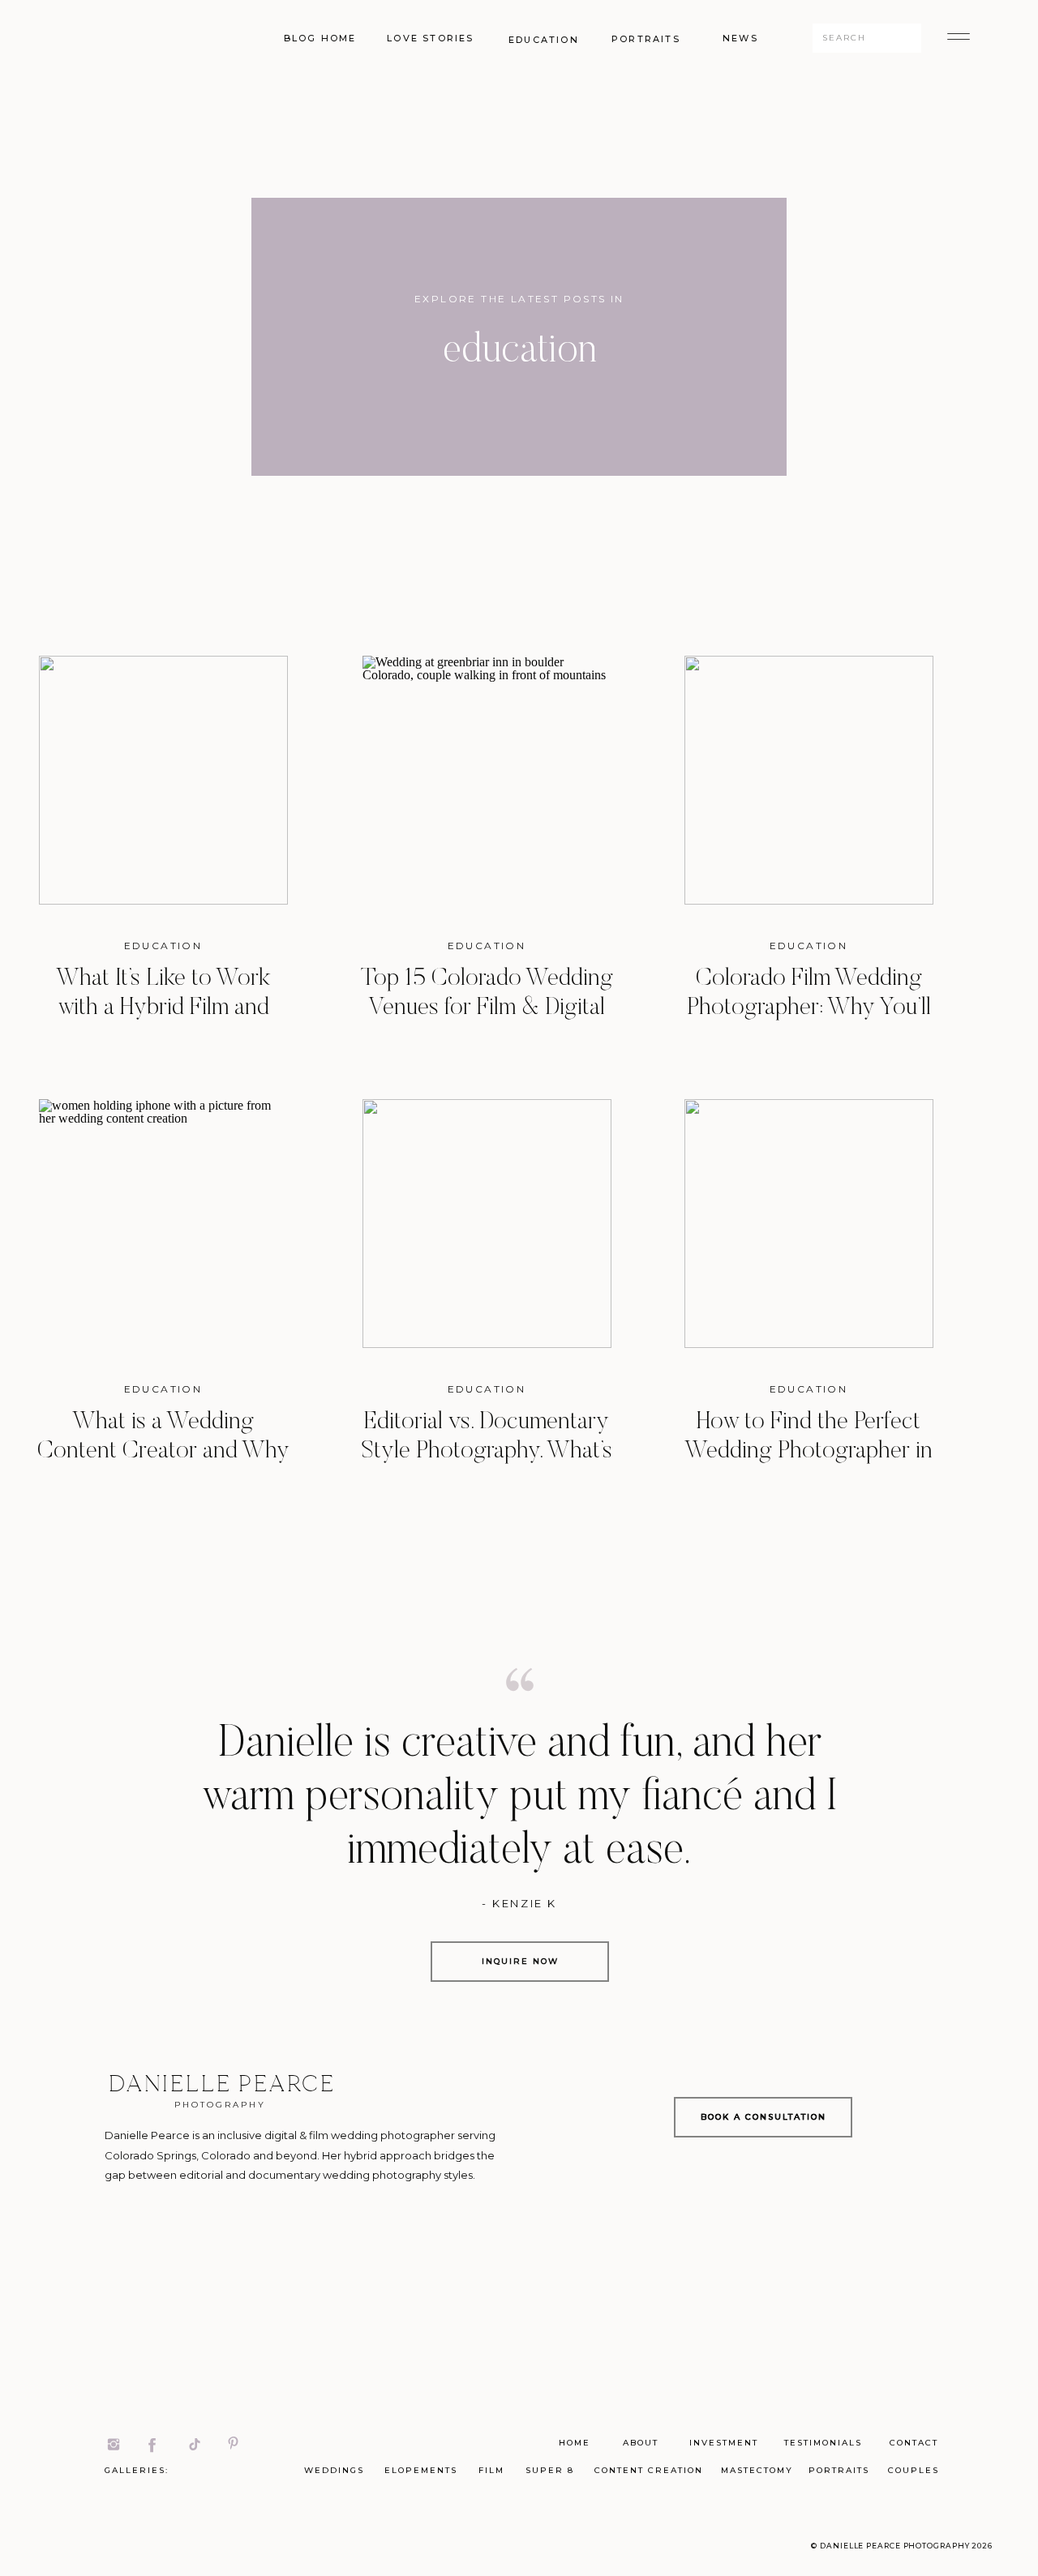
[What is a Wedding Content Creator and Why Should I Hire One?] (163, 1224)
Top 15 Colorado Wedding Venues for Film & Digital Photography (487, 1008)
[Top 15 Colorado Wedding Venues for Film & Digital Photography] (487, 780)
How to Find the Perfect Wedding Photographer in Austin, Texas (809, 1452)
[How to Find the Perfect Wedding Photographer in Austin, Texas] (809, 1224)
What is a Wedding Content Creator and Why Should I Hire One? (163, 1452)
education (163, 946)
